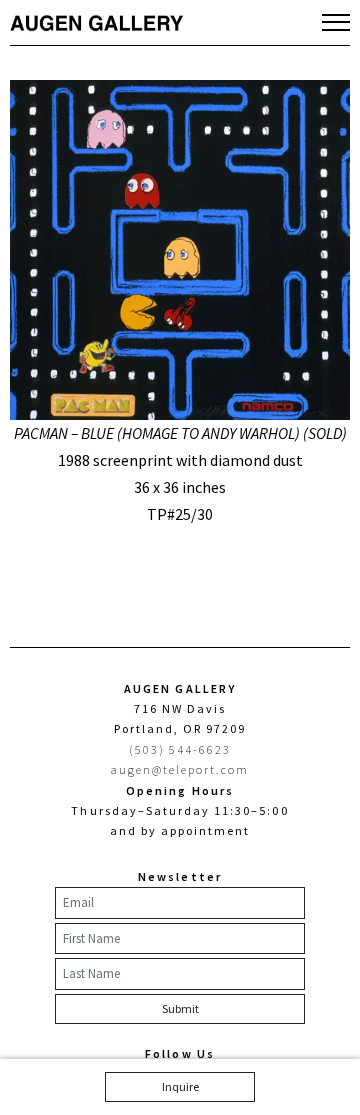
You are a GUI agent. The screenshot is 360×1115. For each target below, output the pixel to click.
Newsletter (179, 876)
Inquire (180, 1086)
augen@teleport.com (180, 769)
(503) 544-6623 (180, 749)
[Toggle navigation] (336, 22)
